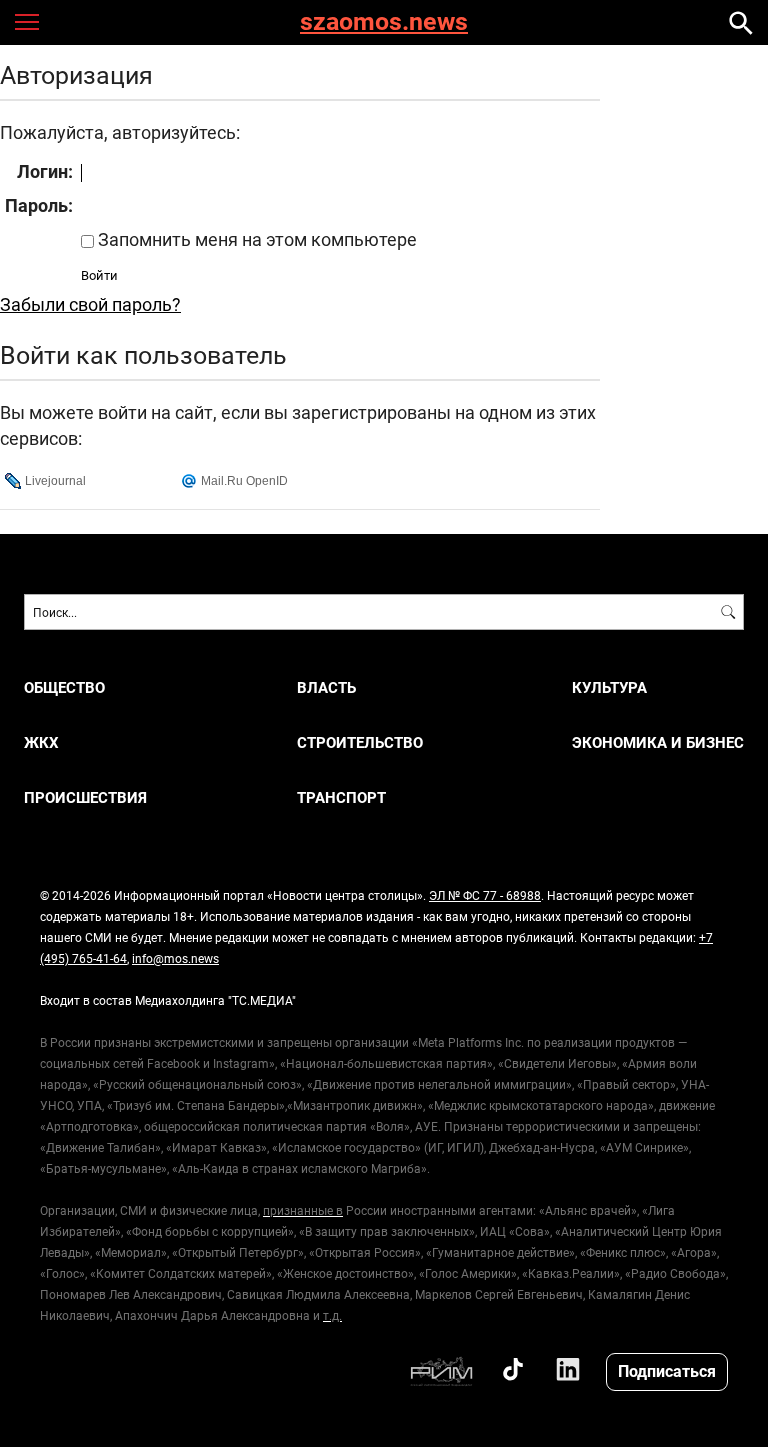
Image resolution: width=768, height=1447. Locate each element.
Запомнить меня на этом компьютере (255, 239)
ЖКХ (41, 742)
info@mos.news (175, 958)
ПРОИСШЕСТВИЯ (85, 797)
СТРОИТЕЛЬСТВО (360, 742)
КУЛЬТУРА (609, 687)
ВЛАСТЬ (326, 687)
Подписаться (667, 1370)
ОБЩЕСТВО (64, 687)
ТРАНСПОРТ (341, 797)
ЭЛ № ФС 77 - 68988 (485, 895)
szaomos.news (384, 22)
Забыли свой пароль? (90, 304)
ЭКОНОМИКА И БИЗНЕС (658, 742)
